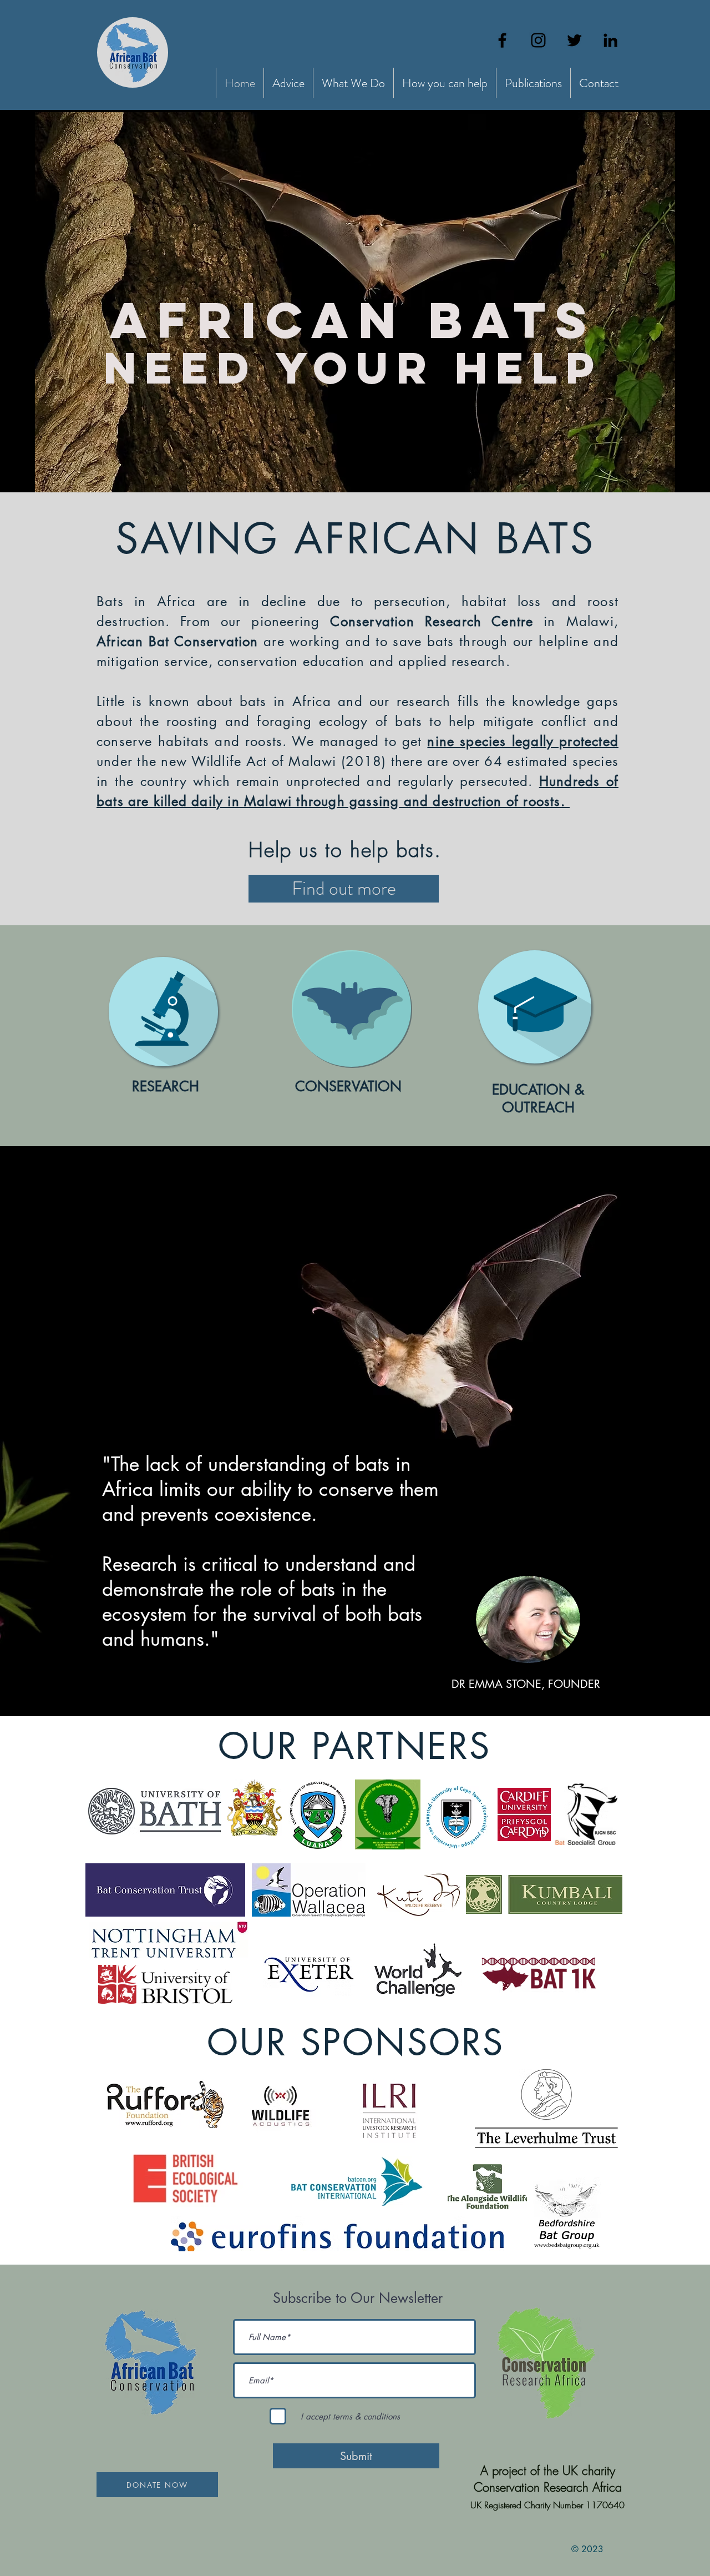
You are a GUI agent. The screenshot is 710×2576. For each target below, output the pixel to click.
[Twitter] (574, 40)
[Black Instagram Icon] (538, 40)
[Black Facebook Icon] (502, 40)
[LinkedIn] (610, 40)
